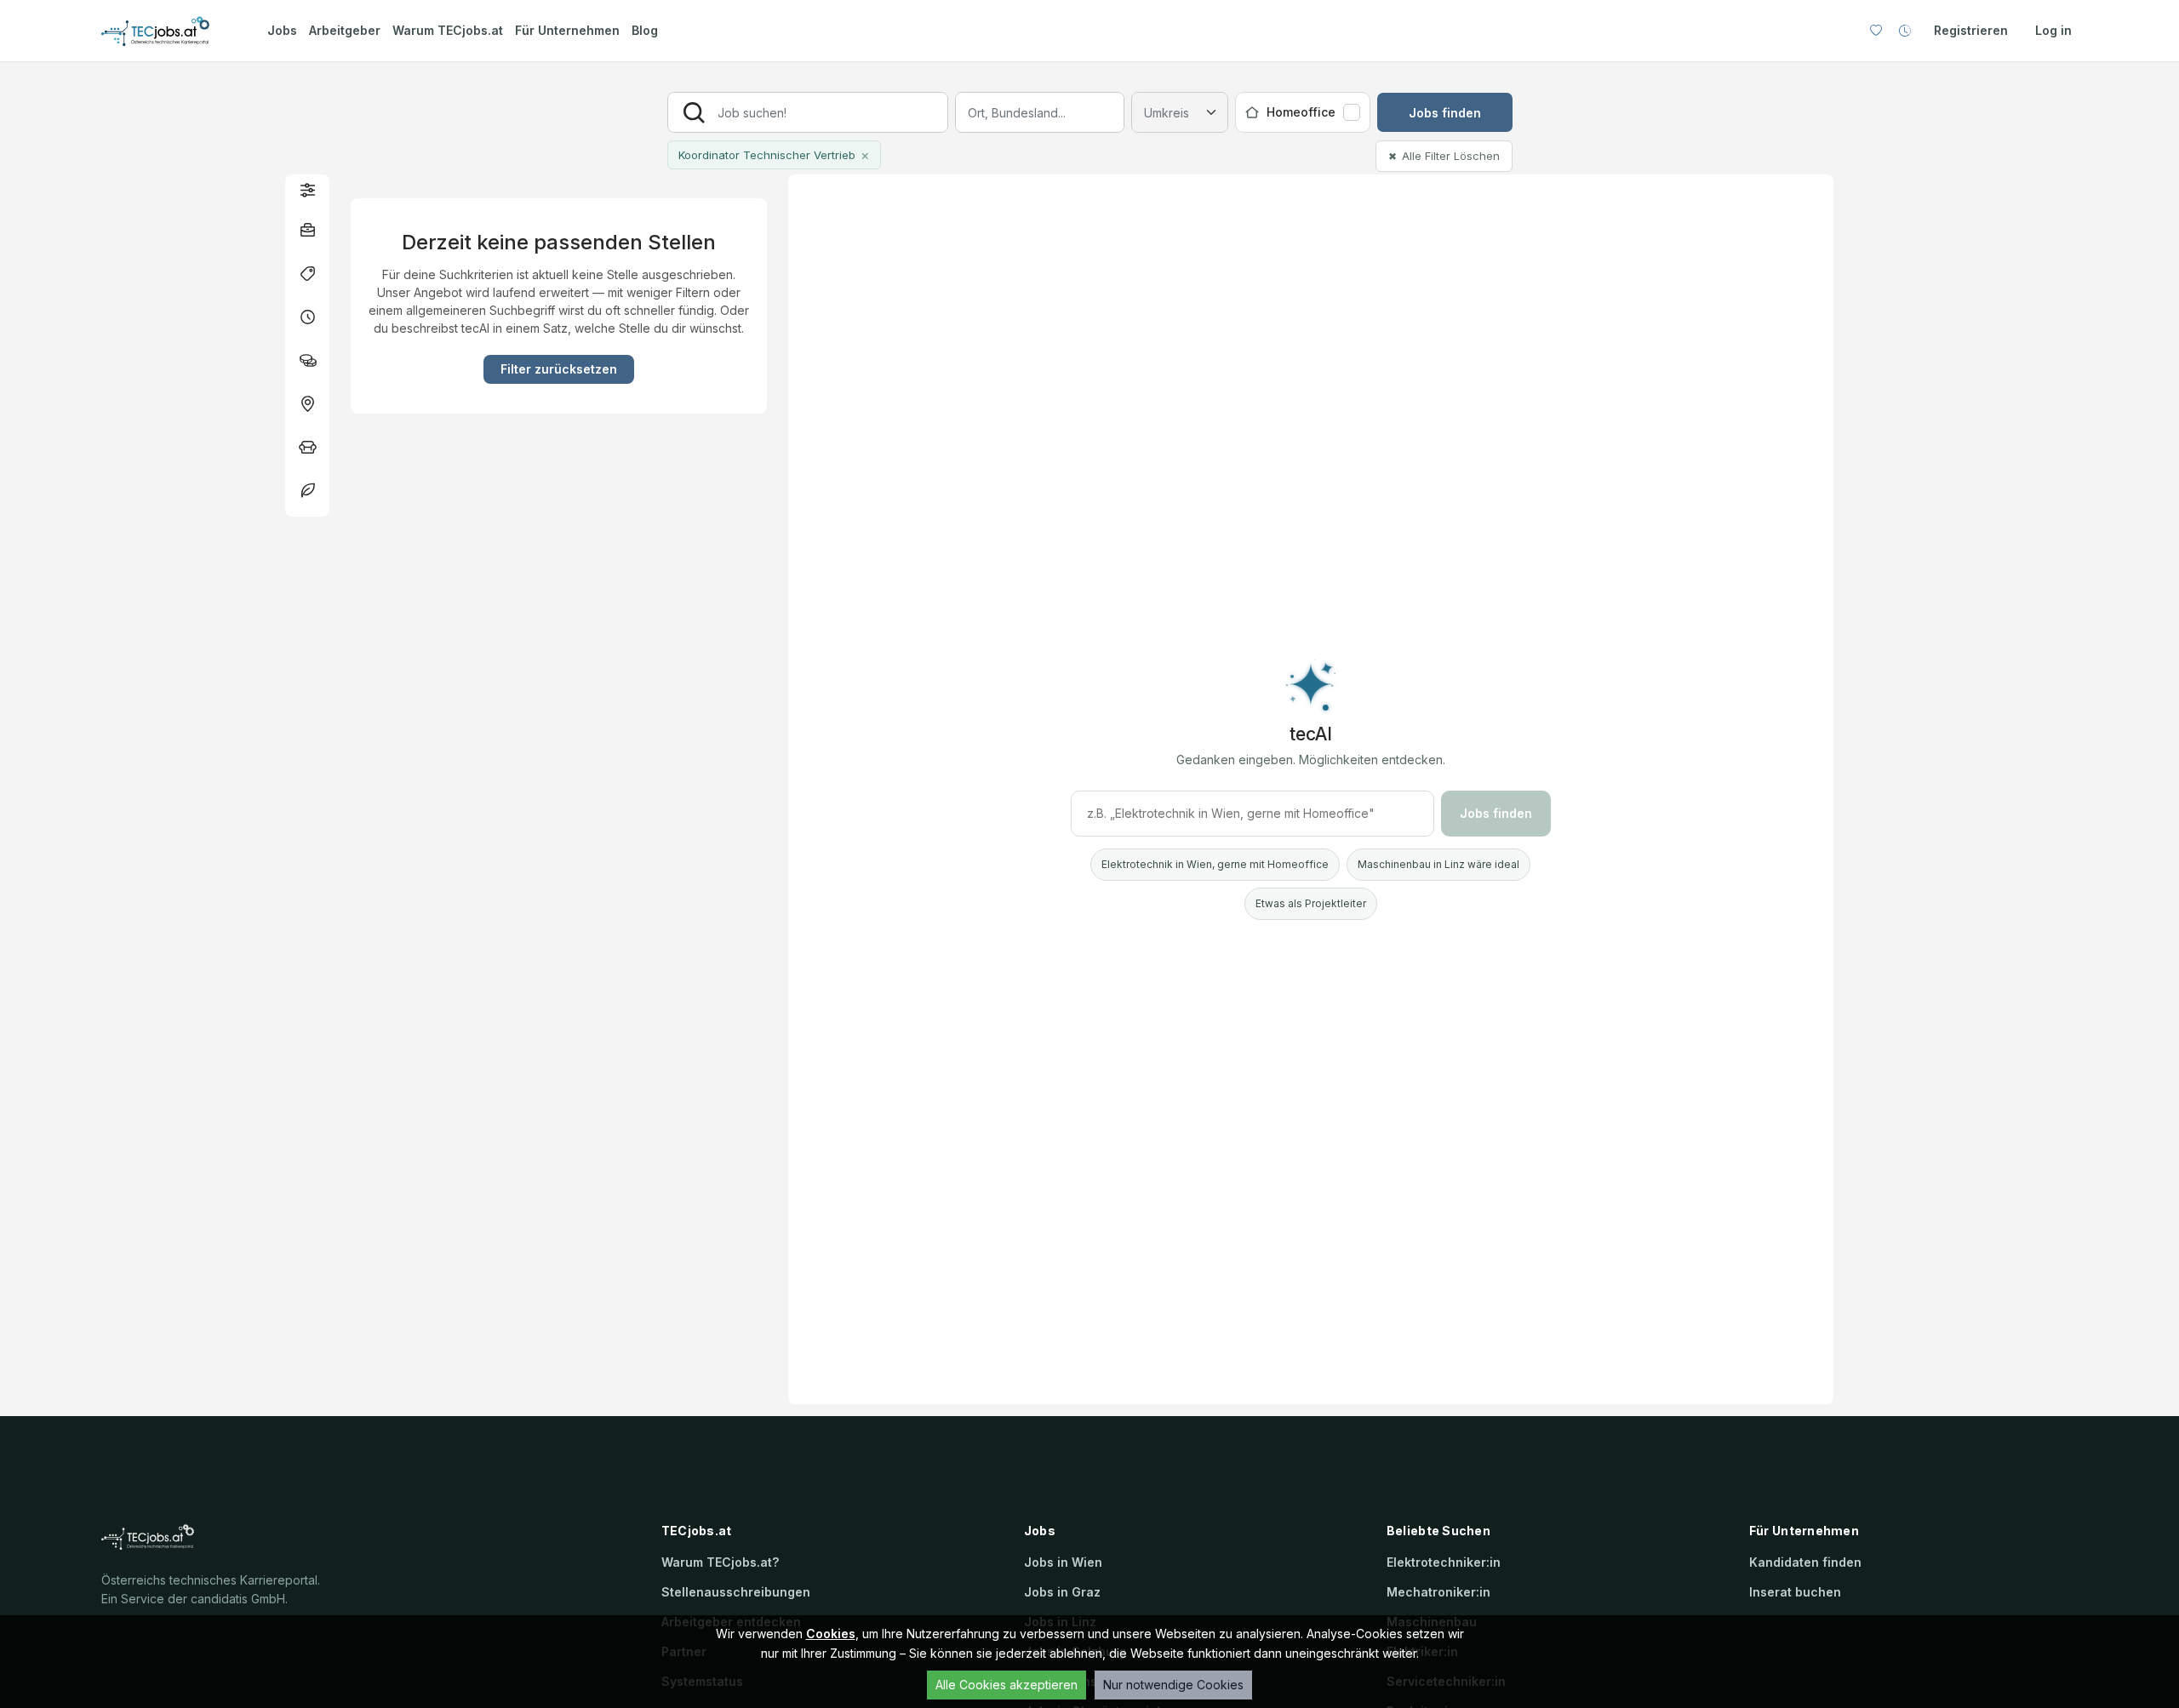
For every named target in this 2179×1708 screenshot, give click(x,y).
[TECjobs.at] (169, 31)
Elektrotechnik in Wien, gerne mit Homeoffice (1215, 864)
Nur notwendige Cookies (1173, 1685)
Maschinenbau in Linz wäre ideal (1438, 864)
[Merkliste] (1876, 31)
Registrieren (1971, 30)
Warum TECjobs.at (448, 30)
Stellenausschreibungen (736, 1592)
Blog (645, 30)
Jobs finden (1445, 113)
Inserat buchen (1795, 1592)
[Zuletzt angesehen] (1905, 31)
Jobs (282, 30)
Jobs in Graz (1062, 1592)
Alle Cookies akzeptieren (1007, 1685)
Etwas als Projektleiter (1311, 903)
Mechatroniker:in (1438, 1592)
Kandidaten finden (1805, 1562)
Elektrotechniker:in (1444, 1562)
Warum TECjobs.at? (720, 1562)
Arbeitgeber (345, 30)
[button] (307, 189)
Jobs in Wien (1063, 1562)
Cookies (831, 1634)
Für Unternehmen (567, 30)
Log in (2053, 30)
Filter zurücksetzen (559, 369)
